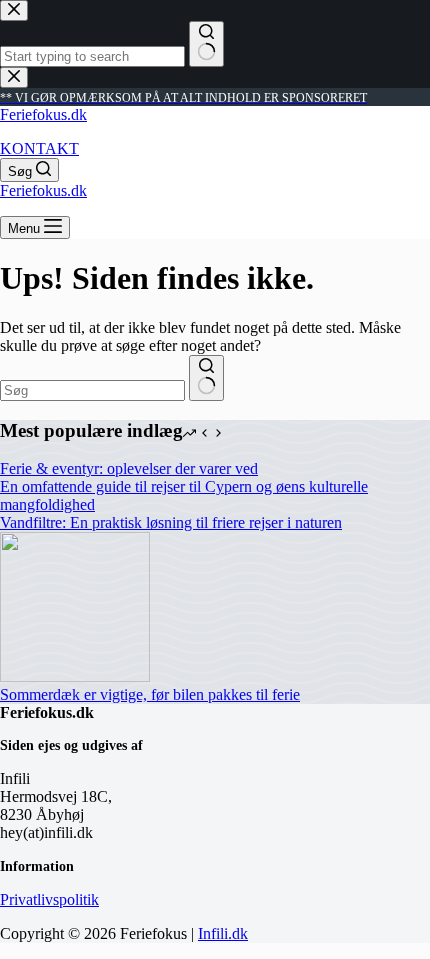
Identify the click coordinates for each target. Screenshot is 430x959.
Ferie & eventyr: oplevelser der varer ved (129, 468)
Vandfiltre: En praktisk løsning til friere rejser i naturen (171, 522)
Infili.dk (223, 933)
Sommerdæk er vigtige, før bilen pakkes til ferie (150, 694)
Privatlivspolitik (49, 899)
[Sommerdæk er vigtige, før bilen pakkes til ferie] (75, 676)
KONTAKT (39, 148)
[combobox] (92, 390)
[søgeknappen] (206, 378)
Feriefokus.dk (43, 114)
